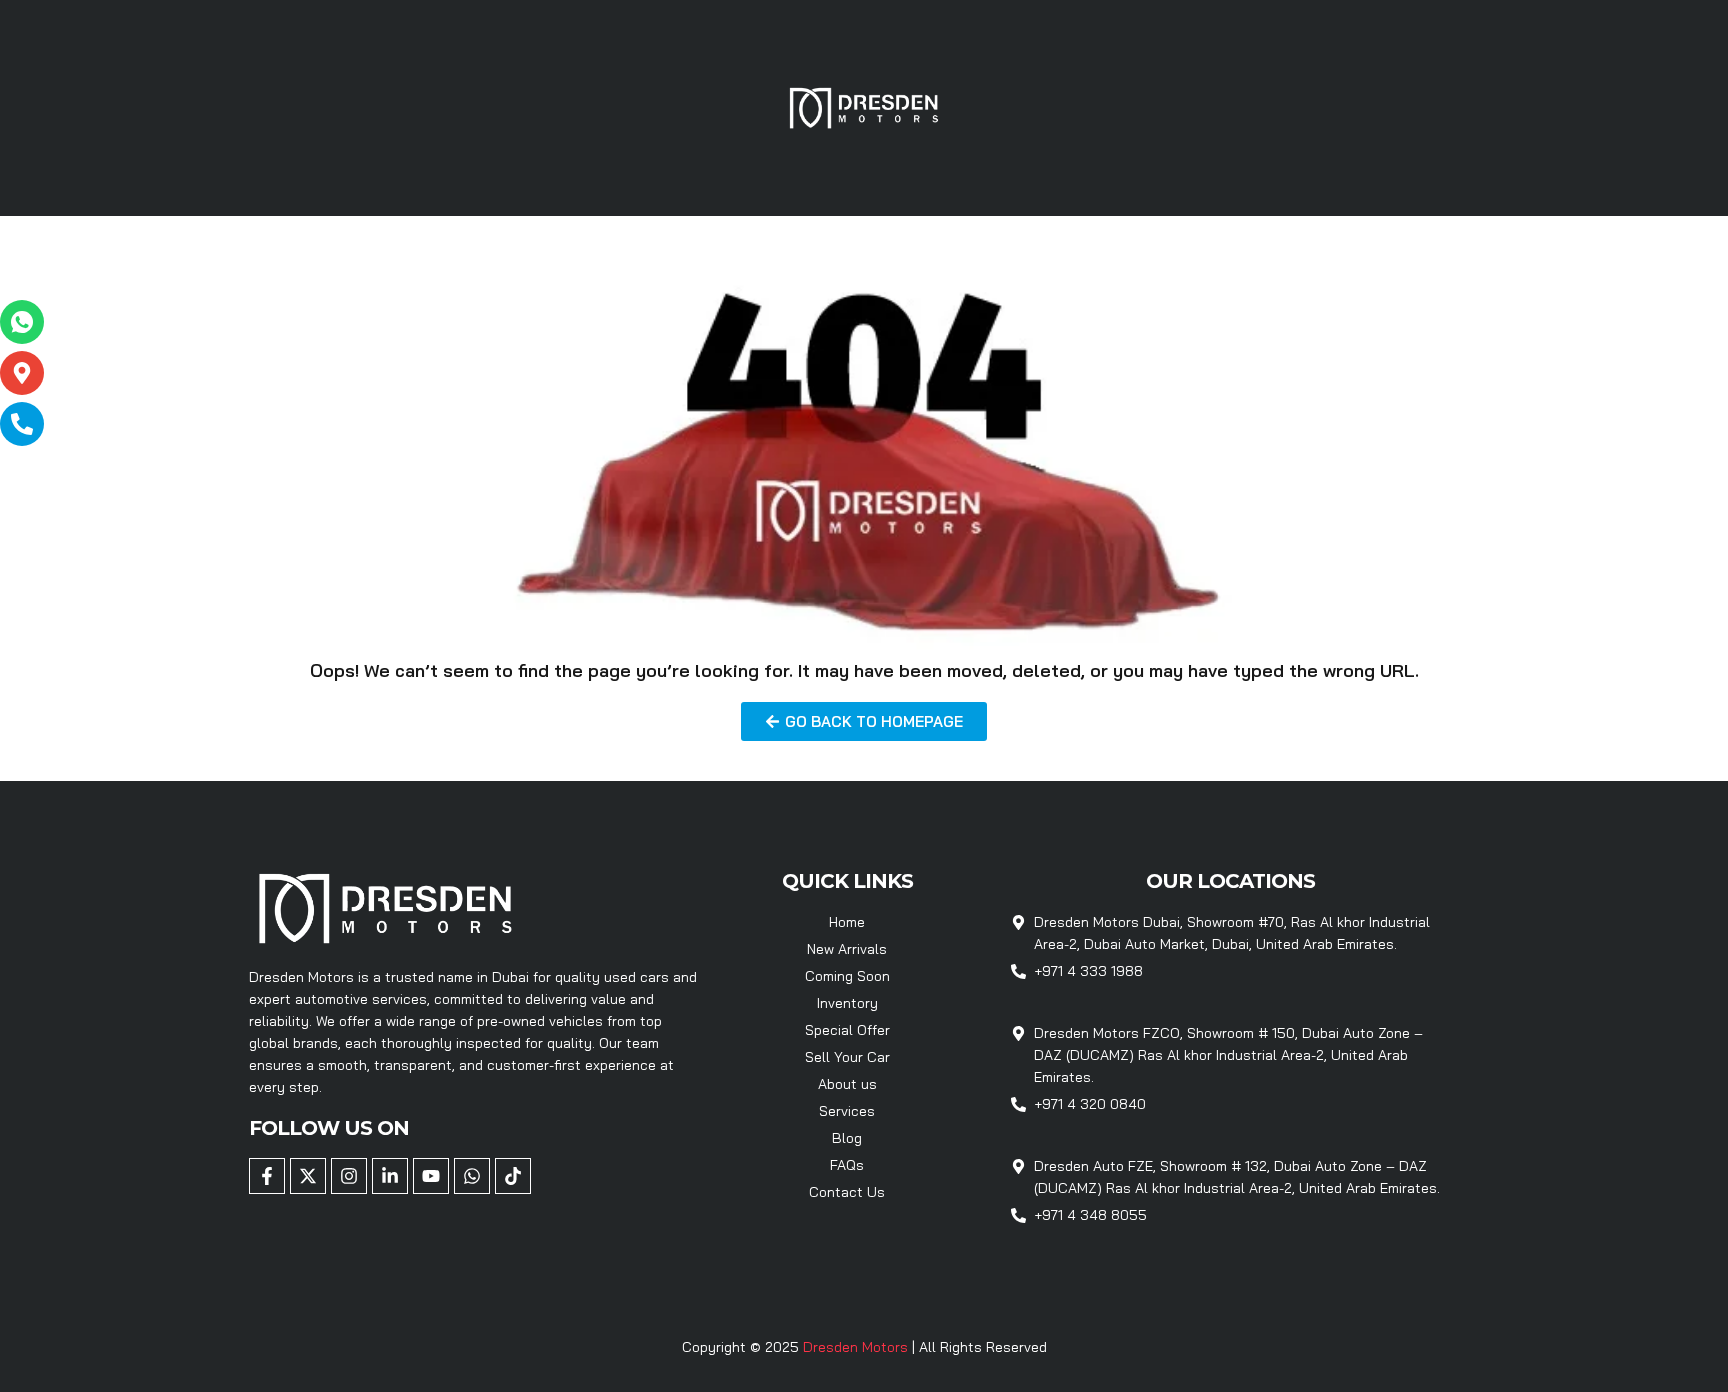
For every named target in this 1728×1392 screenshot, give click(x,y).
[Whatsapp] (472, 1176)
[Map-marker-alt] (22, 373)
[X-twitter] (308, 1176)
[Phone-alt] (22, 424)
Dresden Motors (857, 1347)
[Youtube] (431, 1176)
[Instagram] (349, 1176)
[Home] (864, 106)
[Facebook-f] (267, 1176)
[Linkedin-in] (390, 1176)
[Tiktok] (513, 1176)
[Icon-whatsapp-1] (22, 322)
